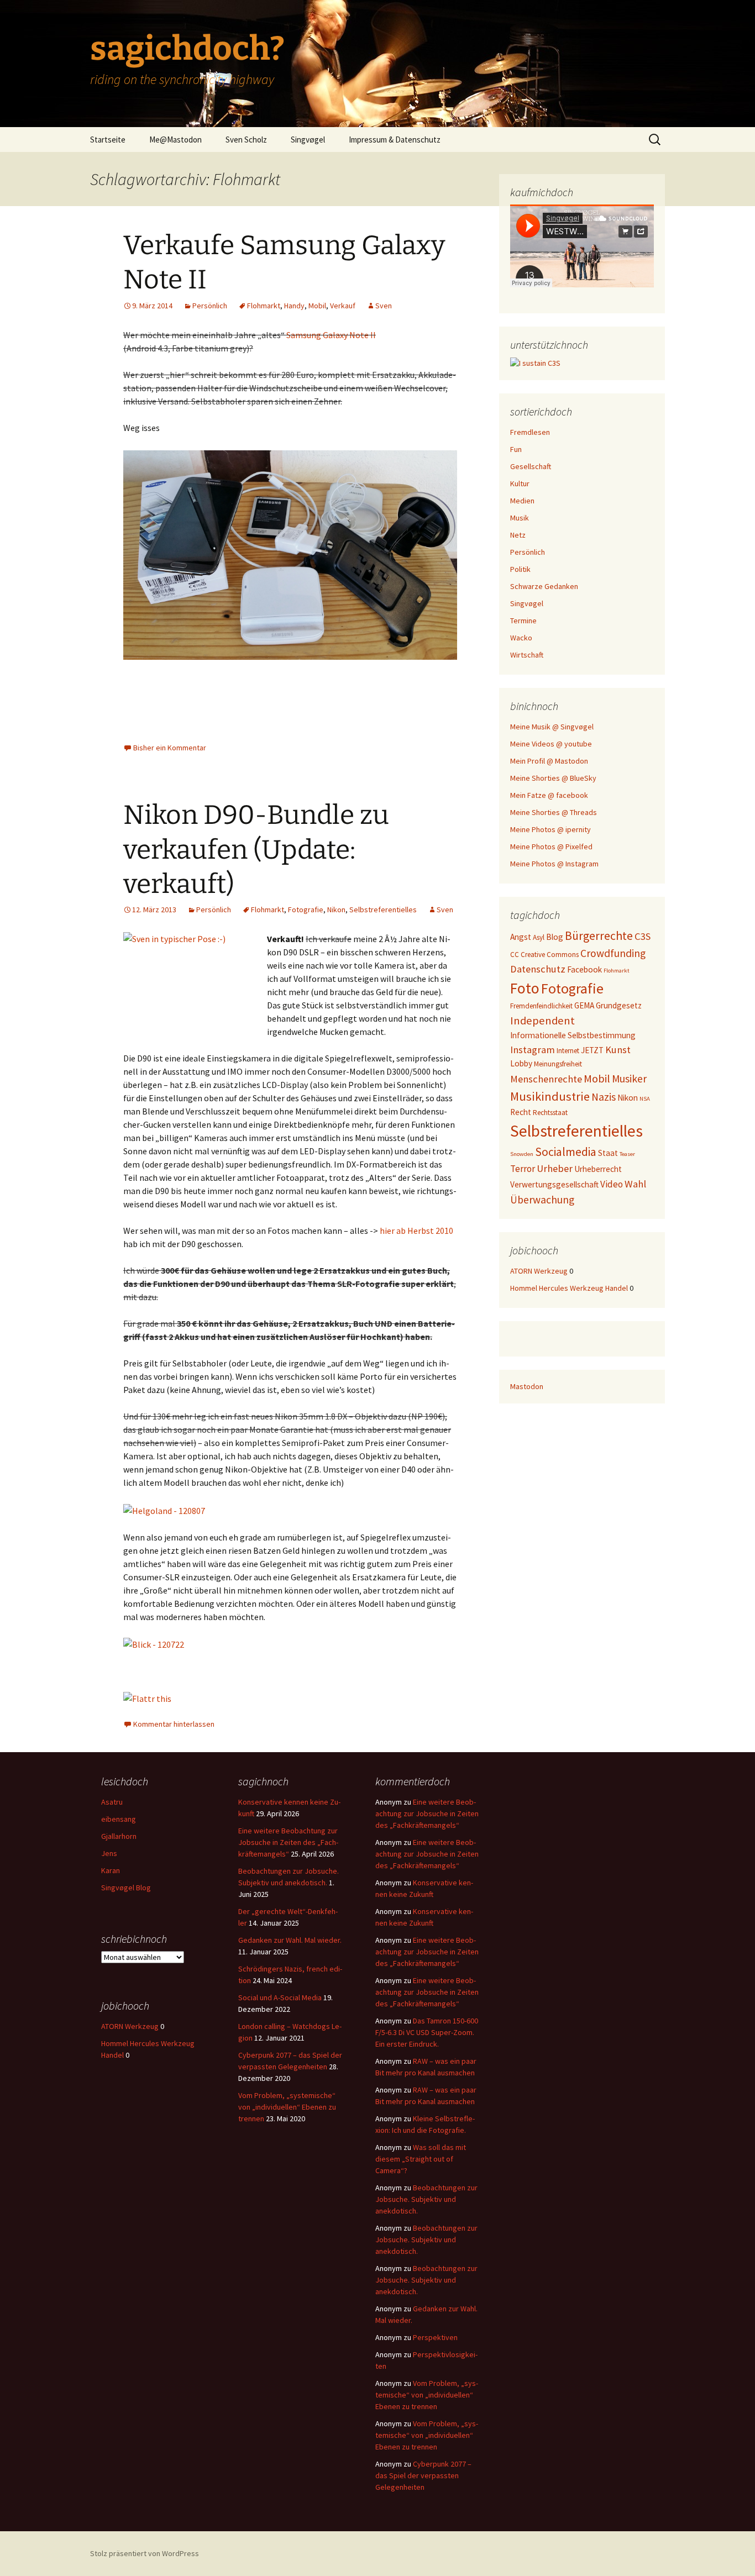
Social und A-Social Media (280, 1997)
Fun (516, 449)
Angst (521, 937)
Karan (111, 1870)
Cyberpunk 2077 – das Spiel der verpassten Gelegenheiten (423, 2475)
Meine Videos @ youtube (551, 744)
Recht (521, 1112)
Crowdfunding (613, 953)
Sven (384, 306)
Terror (523, 1169)
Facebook (584, 969)
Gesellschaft (531, 466)
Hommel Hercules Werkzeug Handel (569, 1288)
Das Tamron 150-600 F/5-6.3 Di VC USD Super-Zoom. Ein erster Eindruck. (427, 2032)
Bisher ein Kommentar (170, 748)
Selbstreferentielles (383, 910)
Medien (522, 501)
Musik (520, 518)
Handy (294, 306)
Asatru (112, 1802)
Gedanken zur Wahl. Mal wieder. (290, 1940)
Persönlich (210, 306)
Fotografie (306, 910)
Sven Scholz (246, 140)
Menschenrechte (546, 1079)
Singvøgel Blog (126, 1888)
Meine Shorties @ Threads (554, 812)
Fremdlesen (530, 432)
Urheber (555, 1168)
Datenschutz (538, 969)
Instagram (533, 1050)
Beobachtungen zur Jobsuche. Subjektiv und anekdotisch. (426, 2199)
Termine (523, 621)
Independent (542, 1021)
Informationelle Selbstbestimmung (573, 1035)
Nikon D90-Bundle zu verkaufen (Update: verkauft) (256, 850)
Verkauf (343, 306)
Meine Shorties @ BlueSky (553, 778)
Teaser (627, 1154)
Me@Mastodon (175, 140)
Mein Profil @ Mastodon (549, 761)
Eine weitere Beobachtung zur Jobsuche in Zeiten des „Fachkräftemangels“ (288, 1842)
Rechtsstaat (550, 1113)
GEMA (584, 1005)
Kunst (618, 1050)
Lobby (521, 1063)
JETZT (592, 1050)
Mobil (317, 306)
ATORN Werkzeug (539, 1271)
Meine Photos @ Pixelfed (551, 847)
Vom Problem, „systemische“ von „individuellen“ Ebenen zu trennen (287, 2107)
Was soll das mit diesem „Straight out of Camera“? (421, 2159)
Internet (568, 1051)
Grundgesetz (619, 1005)
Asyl (539, 937)
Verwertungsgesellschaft (554, 1184)
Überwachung (542, 1200)
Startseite (108, 140)
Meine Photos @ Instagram (554, 864)
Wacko (521, 638)
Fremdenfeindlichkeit (541, 1006)
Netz (518, 535)
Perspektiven (435, 2337)
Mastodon (527, 1386)
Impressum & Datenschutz (395, 140)
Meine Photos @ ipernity (550, 829)
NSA (645, 1099)
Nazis (604, 1097)
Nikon (336, 910)
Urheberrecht (598, 1169)
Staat (608, 1153)
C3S (643, 936)
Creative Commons (550, 955)
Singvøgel (308, 140)
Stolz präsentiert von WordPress (145, 2553)
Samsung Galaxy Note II (331, 335)
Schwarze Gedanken (544, 586)
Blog (555, 937)
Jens (109, 1853)
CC (515, 955)
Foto (525, 988)
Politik (520, 569)
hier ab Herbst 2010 (416, 1231)
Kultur (520, 483)
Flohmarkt (264, 306)
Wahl (635, 1184)
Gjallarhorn (119, 1836)
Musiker (629, 1079)
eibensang (119, 1819)
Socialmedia (566, 1152)
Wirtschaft (527, 655)
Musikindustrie (550, 1096)
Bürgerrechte (599, 936)
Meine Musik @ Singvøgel (552, 727)
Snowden (522, 1154)
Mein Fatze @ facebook (549, 795)
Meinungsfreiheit (558, 1064)
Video (612, 1184)
